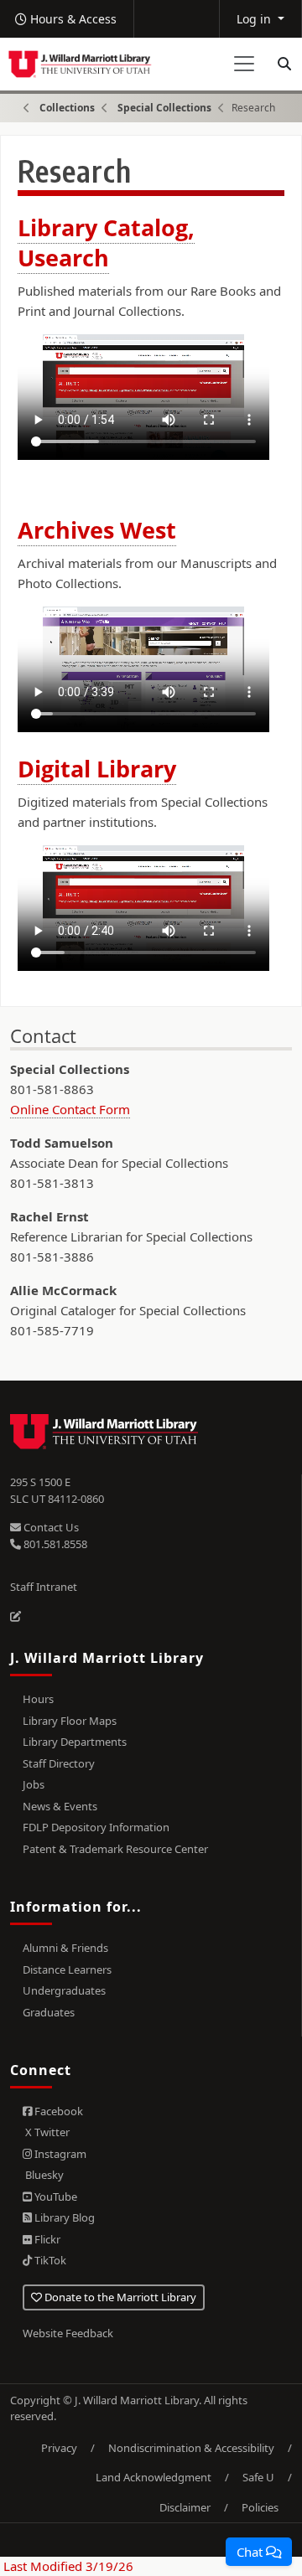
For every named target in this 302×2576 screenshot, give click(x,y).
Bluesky (43, 2175)
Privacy (59, 2448)
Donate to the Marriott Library (119, 2297)
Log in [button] (255, 19)
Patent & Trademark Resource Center (115, 1849)
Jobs (34, 1784)
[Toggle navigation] (244, 64)
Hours (38, 1699)
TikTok (49, 2260)
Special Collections (164, 108)
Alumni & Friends (65, 1948)
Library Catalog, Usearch (106, 242)
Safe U (258, 2477)
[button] (259, 2552)
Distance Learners (67, 1969)
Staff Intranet (44, 1587)
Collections (67, 108)
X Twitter (46, 2132)
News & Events (60, 1806)
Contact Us (50, 1527)
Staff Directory (59, 1763)
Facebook (57, 2111)
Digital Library (97, 769)
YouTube (55, 2197)
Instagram (59, 2154)
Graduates (49, 2012)
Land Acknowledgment (154, 2477)
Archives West (97, 530)
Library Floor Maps (70, 1721)
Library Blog (63, 2217)
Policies (260, 2507)
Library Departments (75, 1742)
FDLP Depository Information (96, 1827)
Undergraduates (64, 1990)
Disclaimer (185, 2507)
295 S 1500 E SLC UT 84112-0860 (57, 1490)
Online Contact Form (70, 1109)
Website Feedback (68, 2333)
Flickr (46, 2239)
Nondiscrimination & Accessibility (191, 2448)
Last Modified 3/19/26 (67, 2566)
